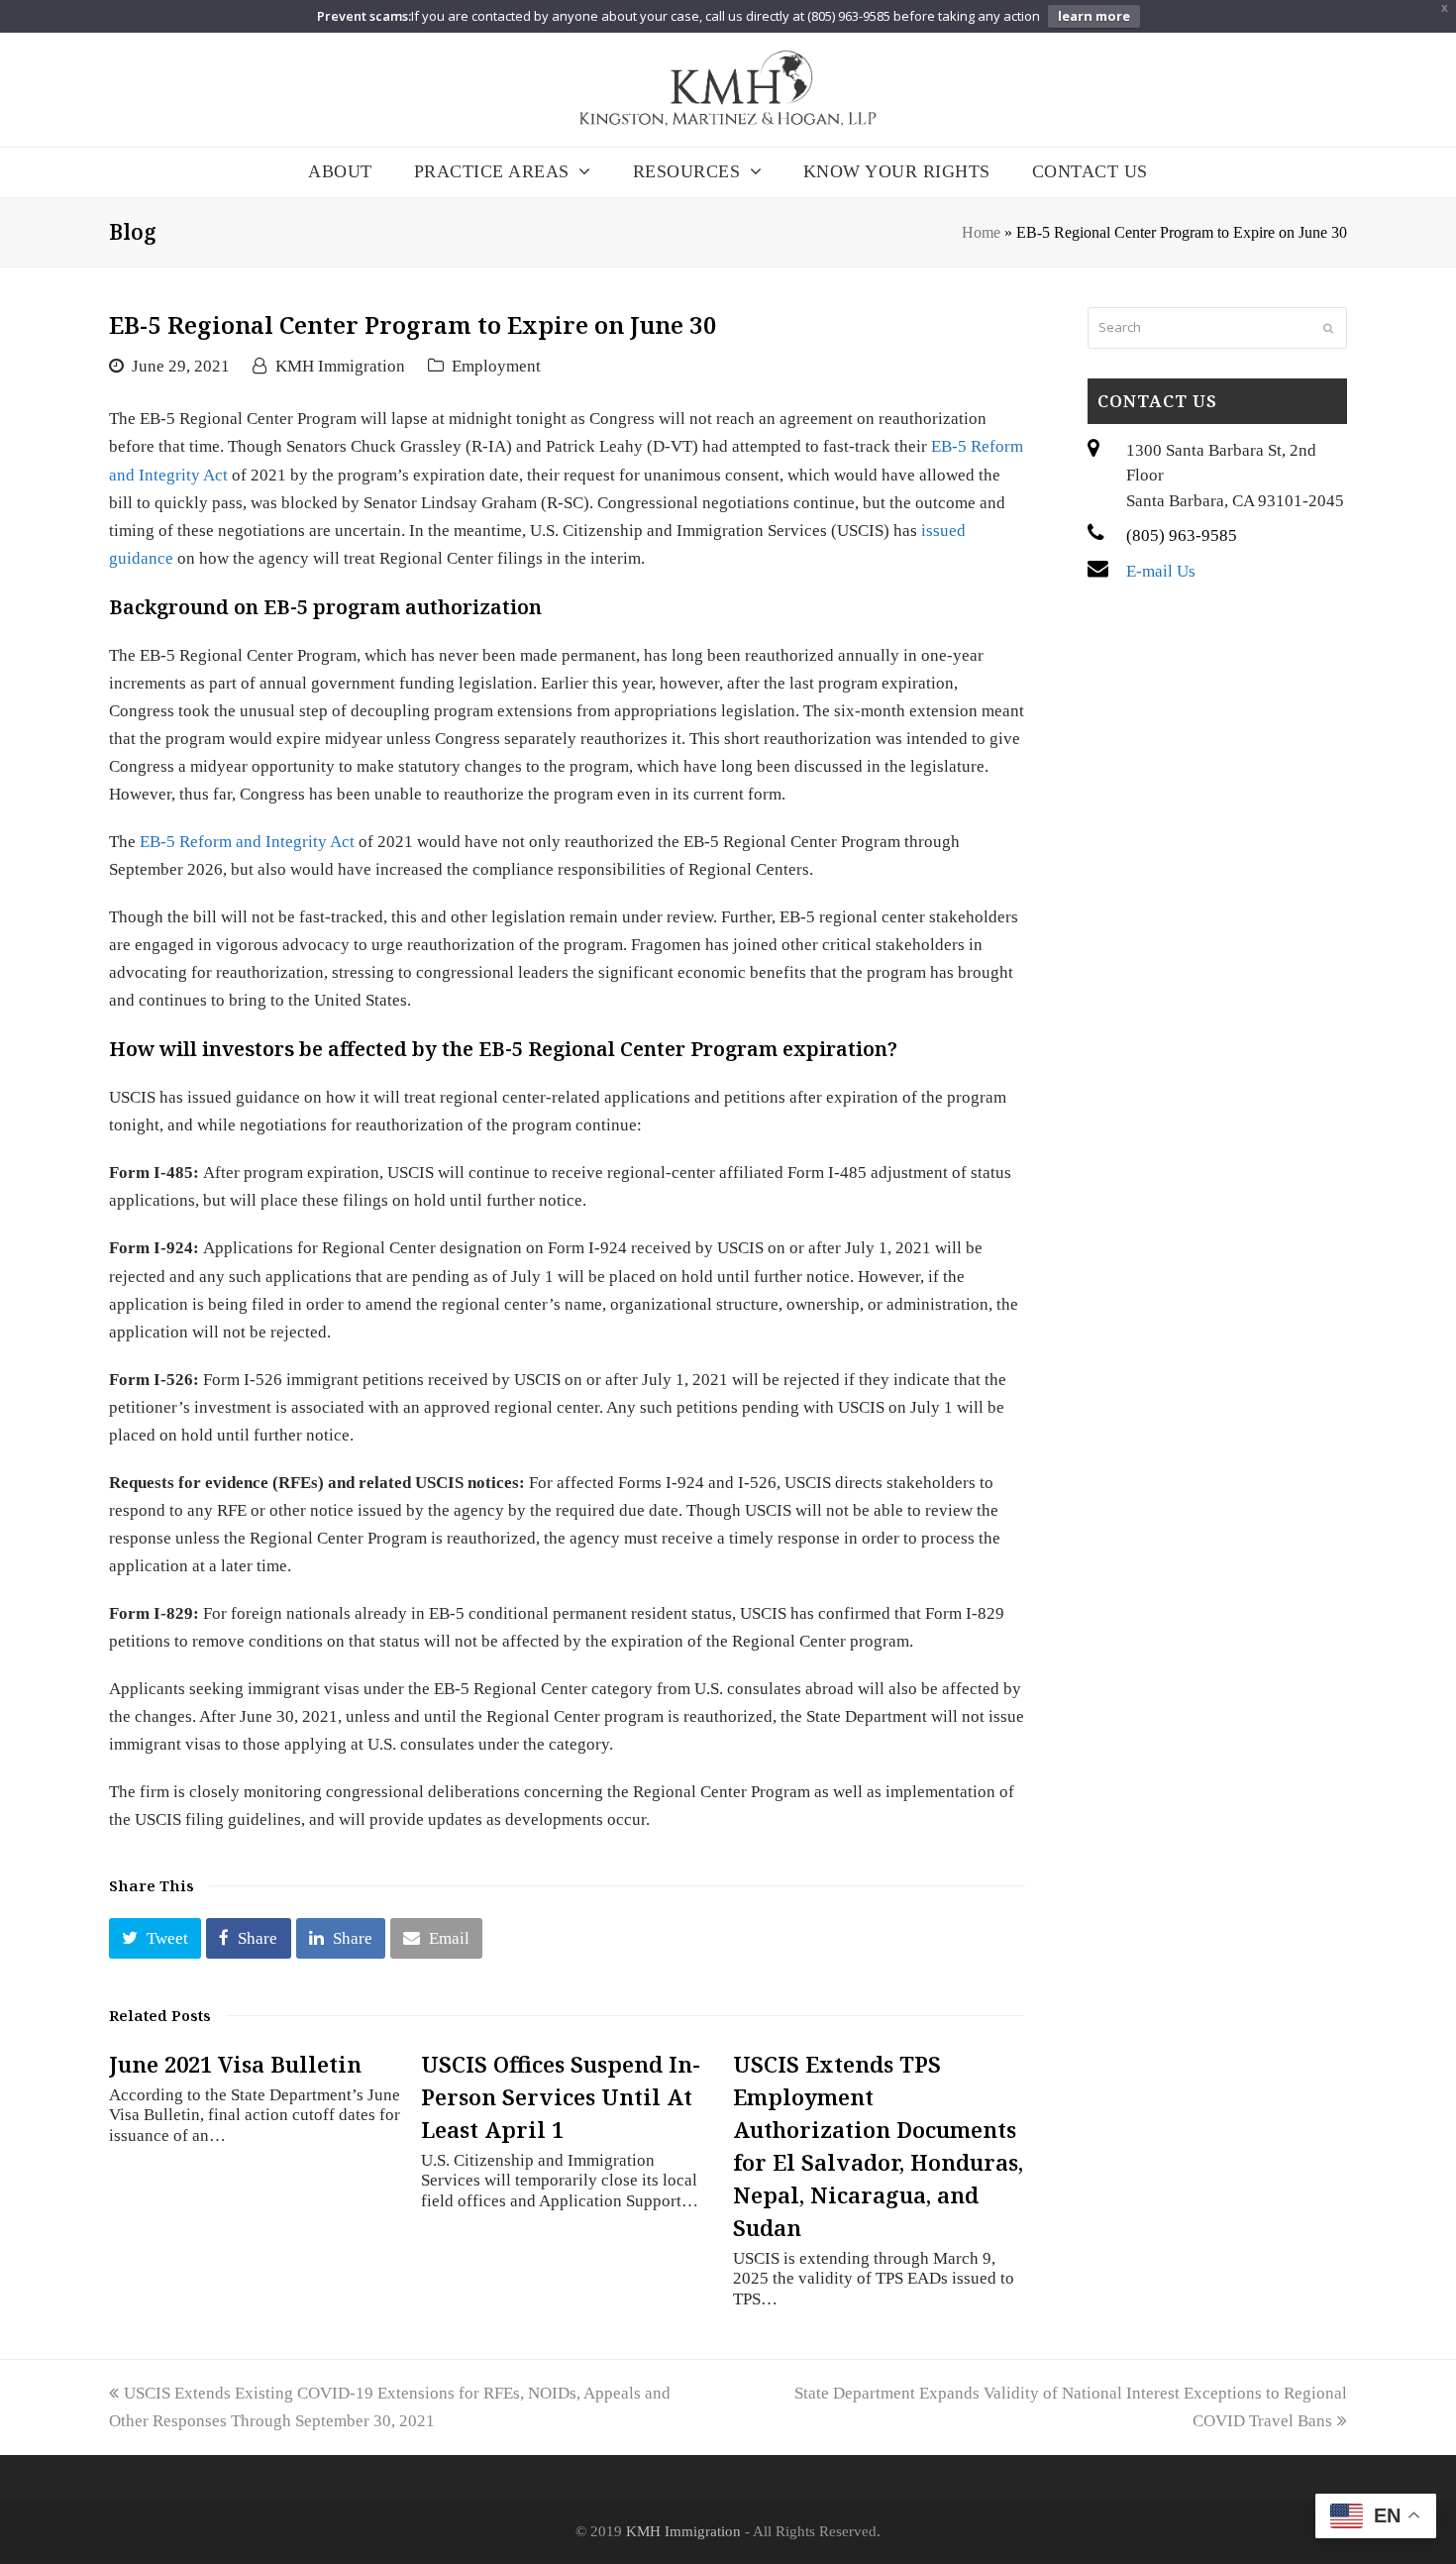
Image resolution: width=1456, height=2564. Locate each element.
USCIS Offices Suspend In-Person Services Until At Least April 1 (561, 2096)
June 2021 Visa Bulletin (235, 2064)
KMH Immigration (340, 366)
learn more (1094, 16)
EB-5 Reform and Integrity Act (247, 842)
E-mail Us (1161, 571)
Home (981, 232)
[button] (155, 1938)
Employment (496, 366)
